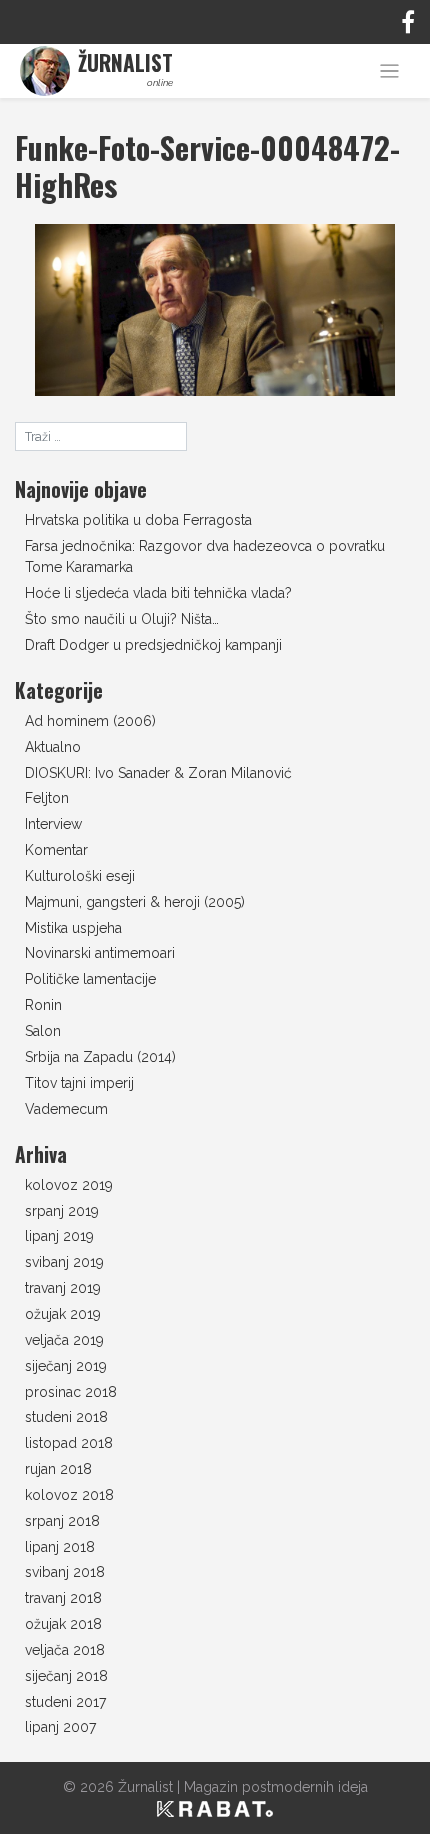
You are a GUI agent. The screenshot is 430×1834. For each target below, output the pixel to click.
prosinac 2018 (71, 1392)
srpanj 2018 (62, 1521)
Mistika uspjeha (73, 928)
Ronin (43, 1005)
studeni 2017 (65, 1702)
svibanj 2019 (64, 1262)
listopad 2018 (69, 1443)
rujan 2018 (58, 1469)
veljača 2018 (65, 1650)
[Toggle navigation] (389, 71)
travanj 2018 (63, 1598)
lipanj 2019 (59, 1236)
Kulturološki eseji (80, 876)
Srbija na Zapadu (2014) (100, 1057)
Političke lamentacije (90, 979)
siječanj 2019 (66, 1366)
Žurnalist (145, 1787)
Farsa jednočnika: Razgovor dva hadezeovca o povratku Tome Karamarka (205, 556)
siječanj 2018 (66, 1676)
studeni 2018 (66, 1417)
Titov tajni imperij (79, 1083)
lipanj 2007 (60, 1727)
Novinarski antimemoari (100, 953)
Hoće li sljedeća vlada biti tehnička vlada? (158, 593)
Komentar (56, 850)
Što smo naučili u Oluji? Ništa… (122, 619)
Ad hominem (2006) (90, 721)
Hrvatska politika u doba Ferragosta (138, 520)
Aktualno (53, 747)
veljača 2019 (64, 1340)
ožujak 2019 (63, 1314)
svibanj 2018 (65, 1572)
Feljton (47, 798)
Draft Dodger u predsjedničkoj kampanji (153, 645)
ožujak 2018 (63, 1624)
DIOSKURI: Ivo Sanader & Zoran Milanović (158, 773)
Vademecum (66, 1109)
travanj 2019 (63, 1288)
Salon (43, 1031)
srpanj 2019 (62, 1211)
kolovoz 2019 (69, 1185)
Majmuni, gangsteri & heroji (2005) (135, 902)
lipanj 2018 (60, 1547)
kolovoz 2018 (69, 1495)
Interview (53, 824)
